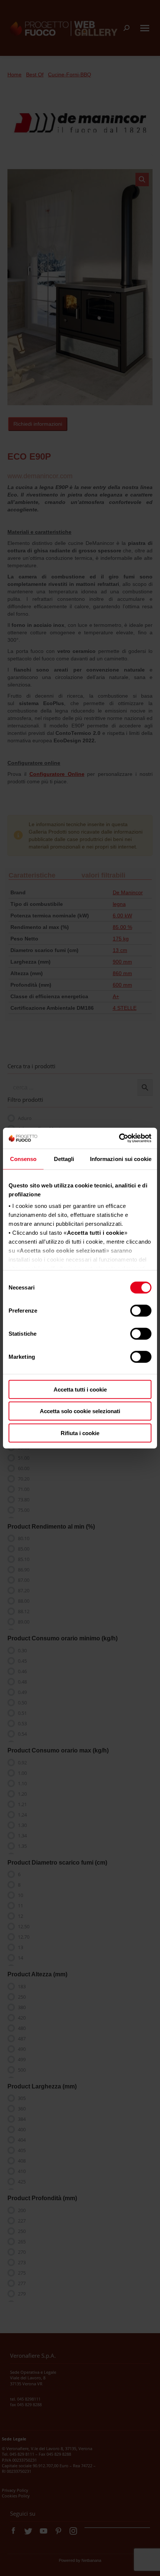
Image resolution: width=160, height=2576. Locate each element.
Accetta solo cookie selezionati (80, 1411)
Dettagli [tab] (64, 1159)
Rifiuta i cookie (80, 1433)
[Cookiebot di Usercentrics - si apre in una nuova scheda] (119, 1138)
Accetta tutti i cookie (80, 1389)
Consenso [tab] (23, 1159)
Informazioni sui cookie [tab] (121, 1159)
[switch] (141, 1310)
